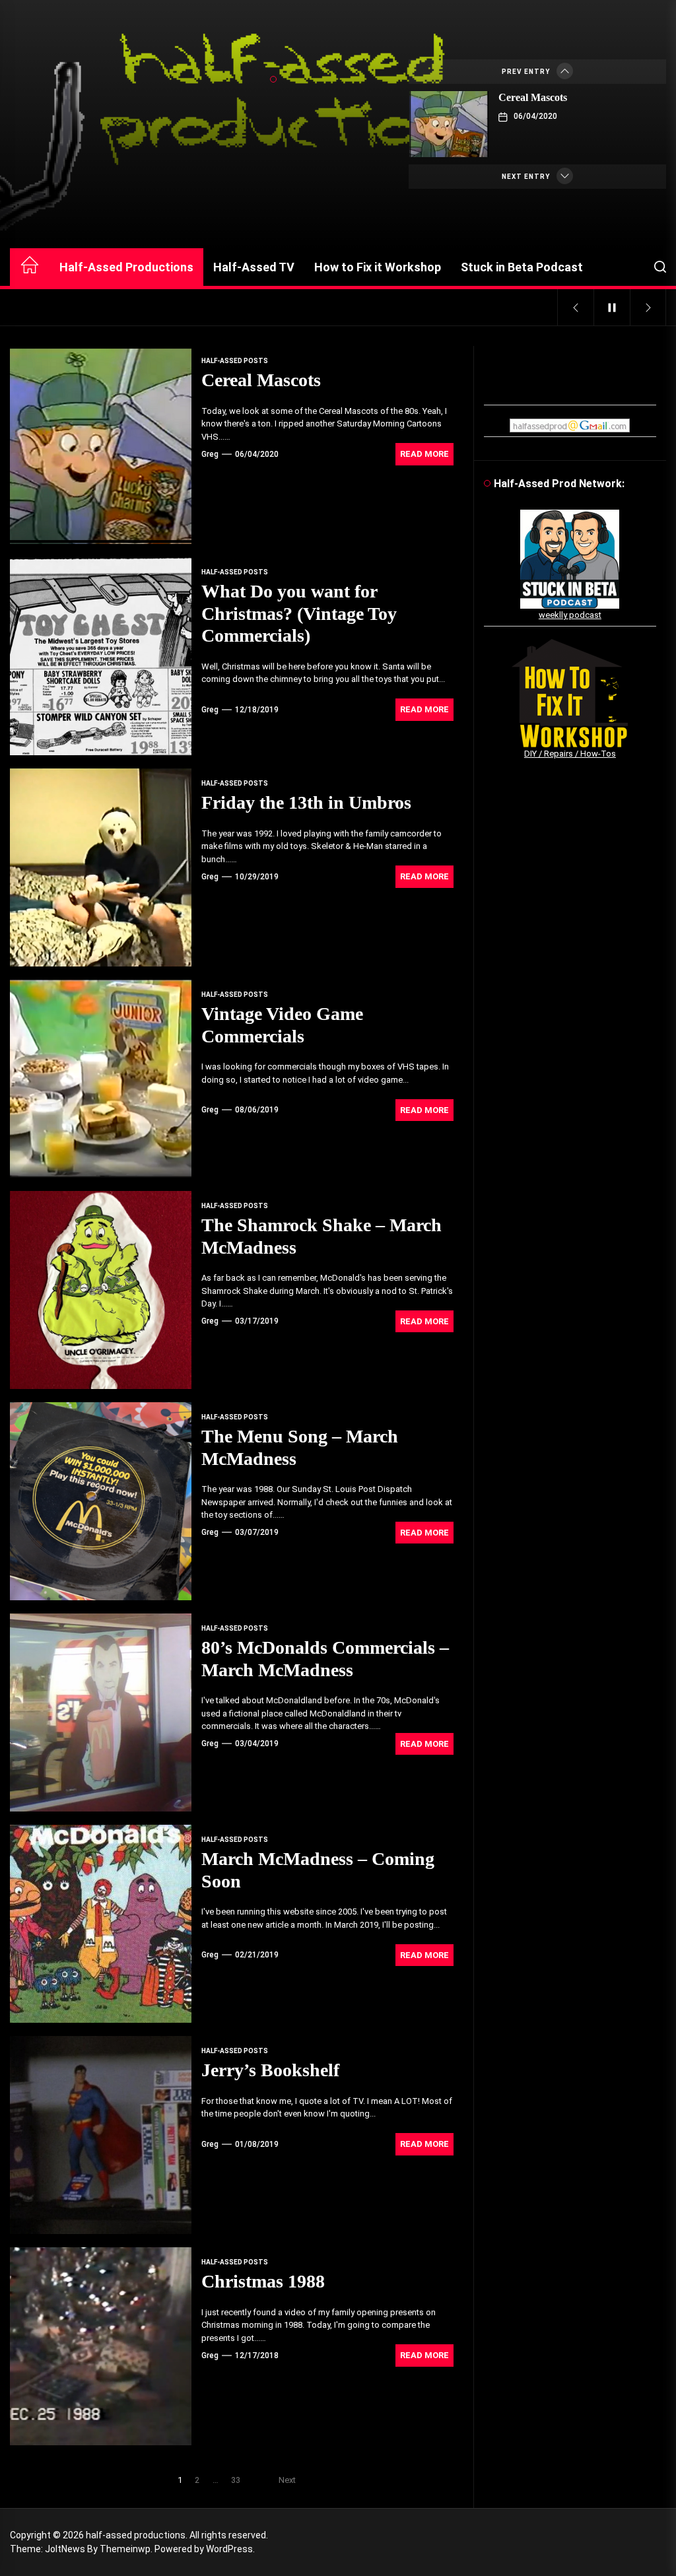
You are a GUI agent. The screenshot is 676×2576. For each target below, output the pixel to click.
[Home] (30, 267)
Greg (210, 454)
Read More (424, 454)
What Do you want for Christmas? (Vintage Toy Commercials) (299, 613)
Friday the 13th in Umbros (306, 802)
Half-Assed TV (254, 267)
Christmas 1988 (263, 2281)
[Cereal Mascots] (449, 124)
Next (287, 2480)
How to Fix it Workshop (378, 267)
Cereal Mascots (533, 97)
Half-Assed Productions (126, 267)
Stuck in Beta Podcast (522, 267)
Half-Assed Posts (235, 361)
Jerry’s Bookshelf (270, 2070)
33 (236, 2480)
